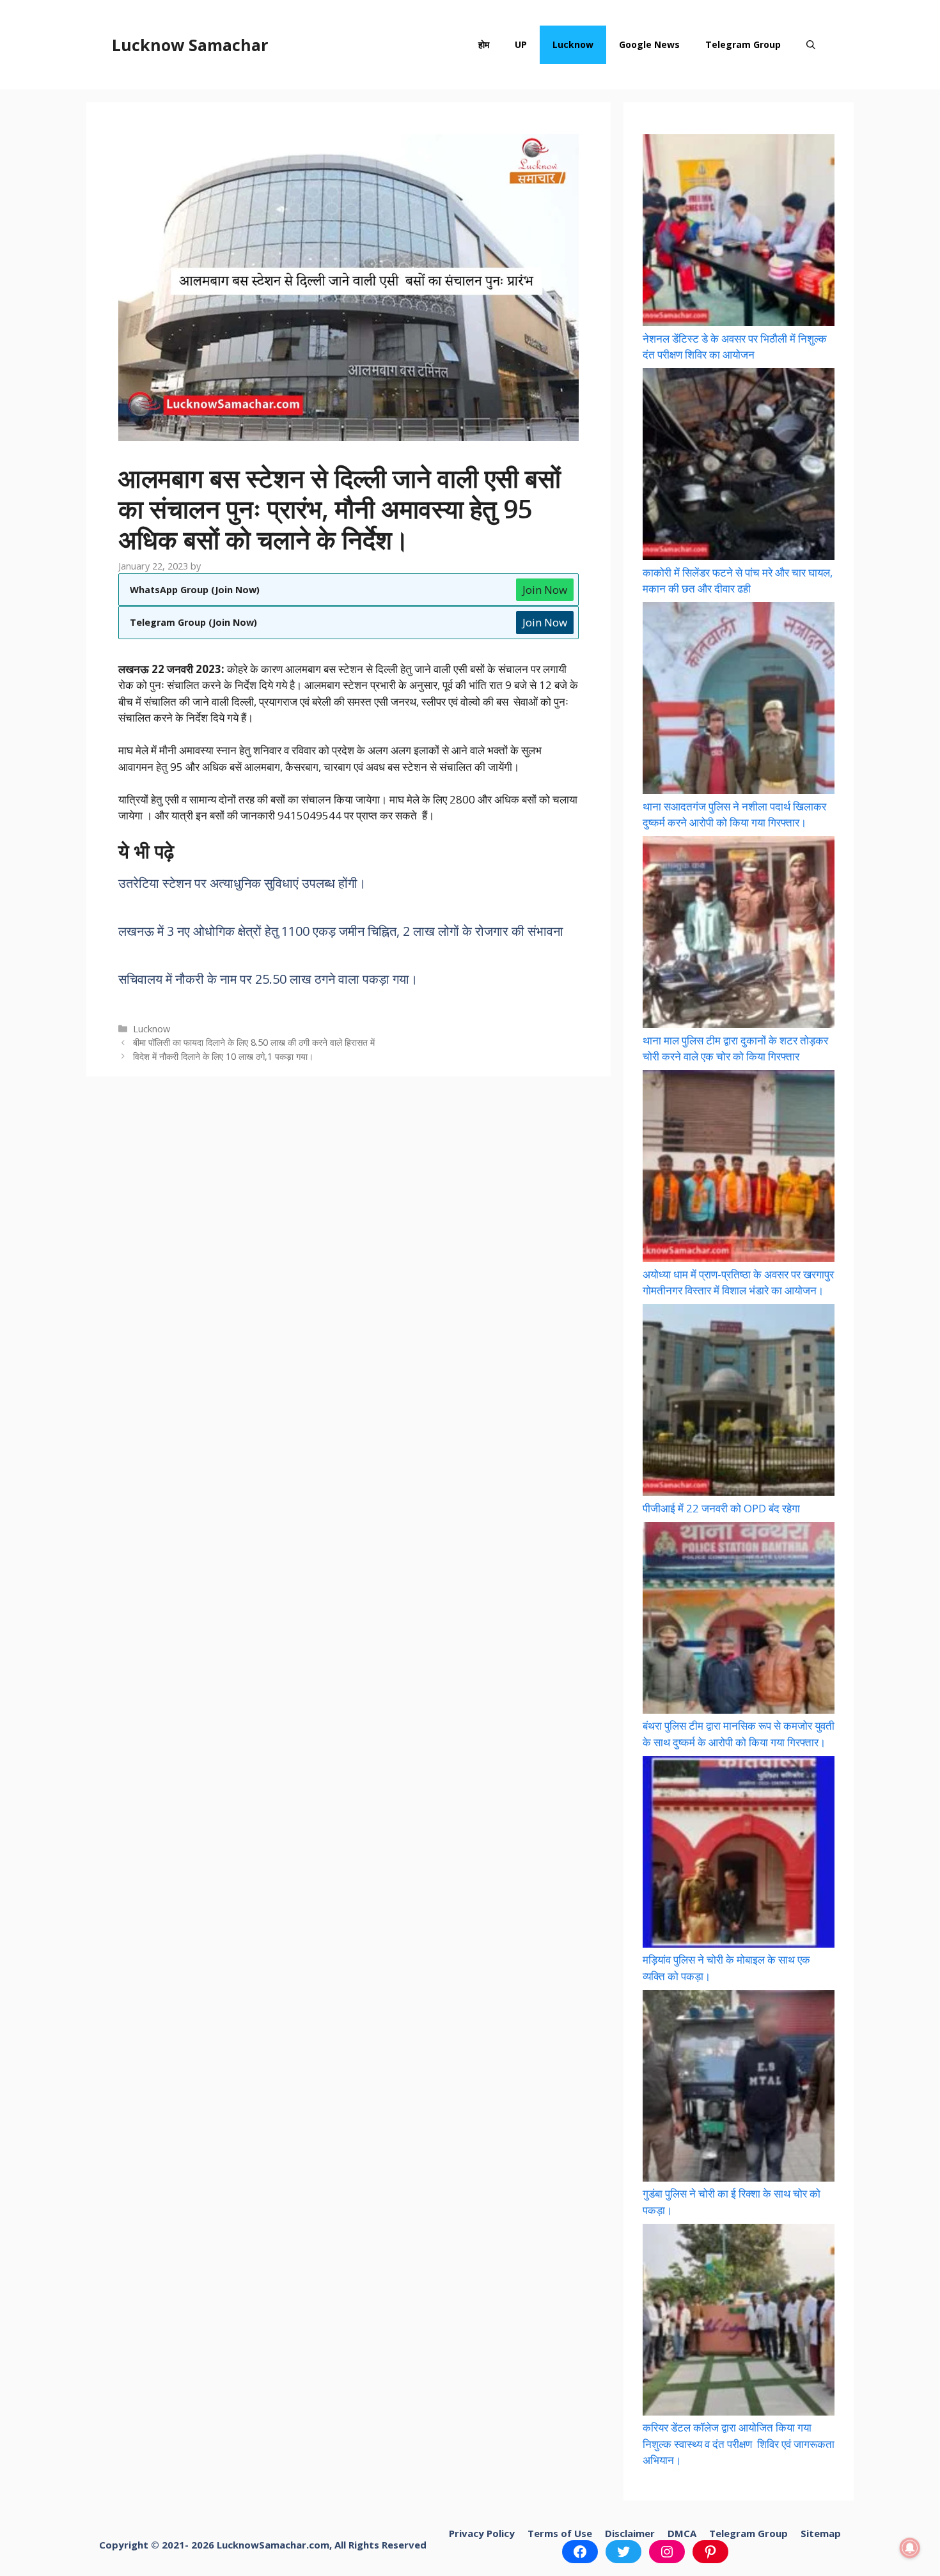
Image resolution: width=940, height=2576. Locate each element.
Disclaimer (630, 2533)
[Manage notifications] (910, 2548)
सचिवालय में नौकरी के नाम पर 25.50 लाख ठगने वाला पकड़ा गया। (268, 979)
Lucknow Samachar (190, 45)
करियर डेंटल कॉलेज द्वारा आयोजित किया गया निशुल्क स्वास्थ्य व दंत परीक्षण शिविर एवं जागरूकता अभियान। (739, 2444)
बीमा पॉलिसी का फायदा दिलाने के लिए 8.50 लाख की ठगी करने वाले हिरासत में (254, 1042)
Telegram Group (743, 44)
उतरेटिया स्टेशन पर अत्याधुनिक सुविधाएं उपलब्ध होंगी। (242, 883)
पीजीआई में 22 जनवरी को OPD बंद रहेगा (721, 1508)
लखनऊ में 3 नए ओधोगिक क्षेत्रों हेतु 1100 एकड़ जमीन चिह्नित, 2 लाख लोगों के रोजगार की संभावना (341, 931)
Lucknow (573, 44)
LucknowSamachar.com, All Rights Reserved (322, 2545)
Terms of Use (560, 2533)
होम (484, 44)
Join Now (545, 590)
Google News (649, 44)
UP (521, 44)
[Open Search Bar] (811, 45)
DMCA (682, 2533)
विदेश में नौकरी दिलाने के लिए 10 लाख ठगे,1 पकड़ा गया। (223, 1056)
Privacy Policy (482, 2533)
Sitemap (821, 2533)
